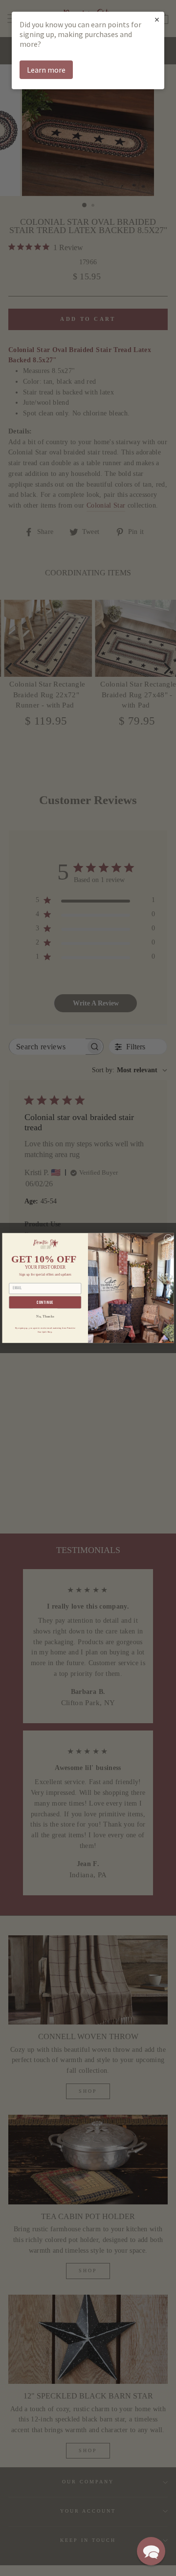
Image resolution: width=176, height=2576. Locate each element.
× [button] (157, 19)
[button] (151, 2551)
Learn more (46, 70)
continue (45, 1303)
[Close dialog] (168, 1239)
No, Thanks (45, 1316)
